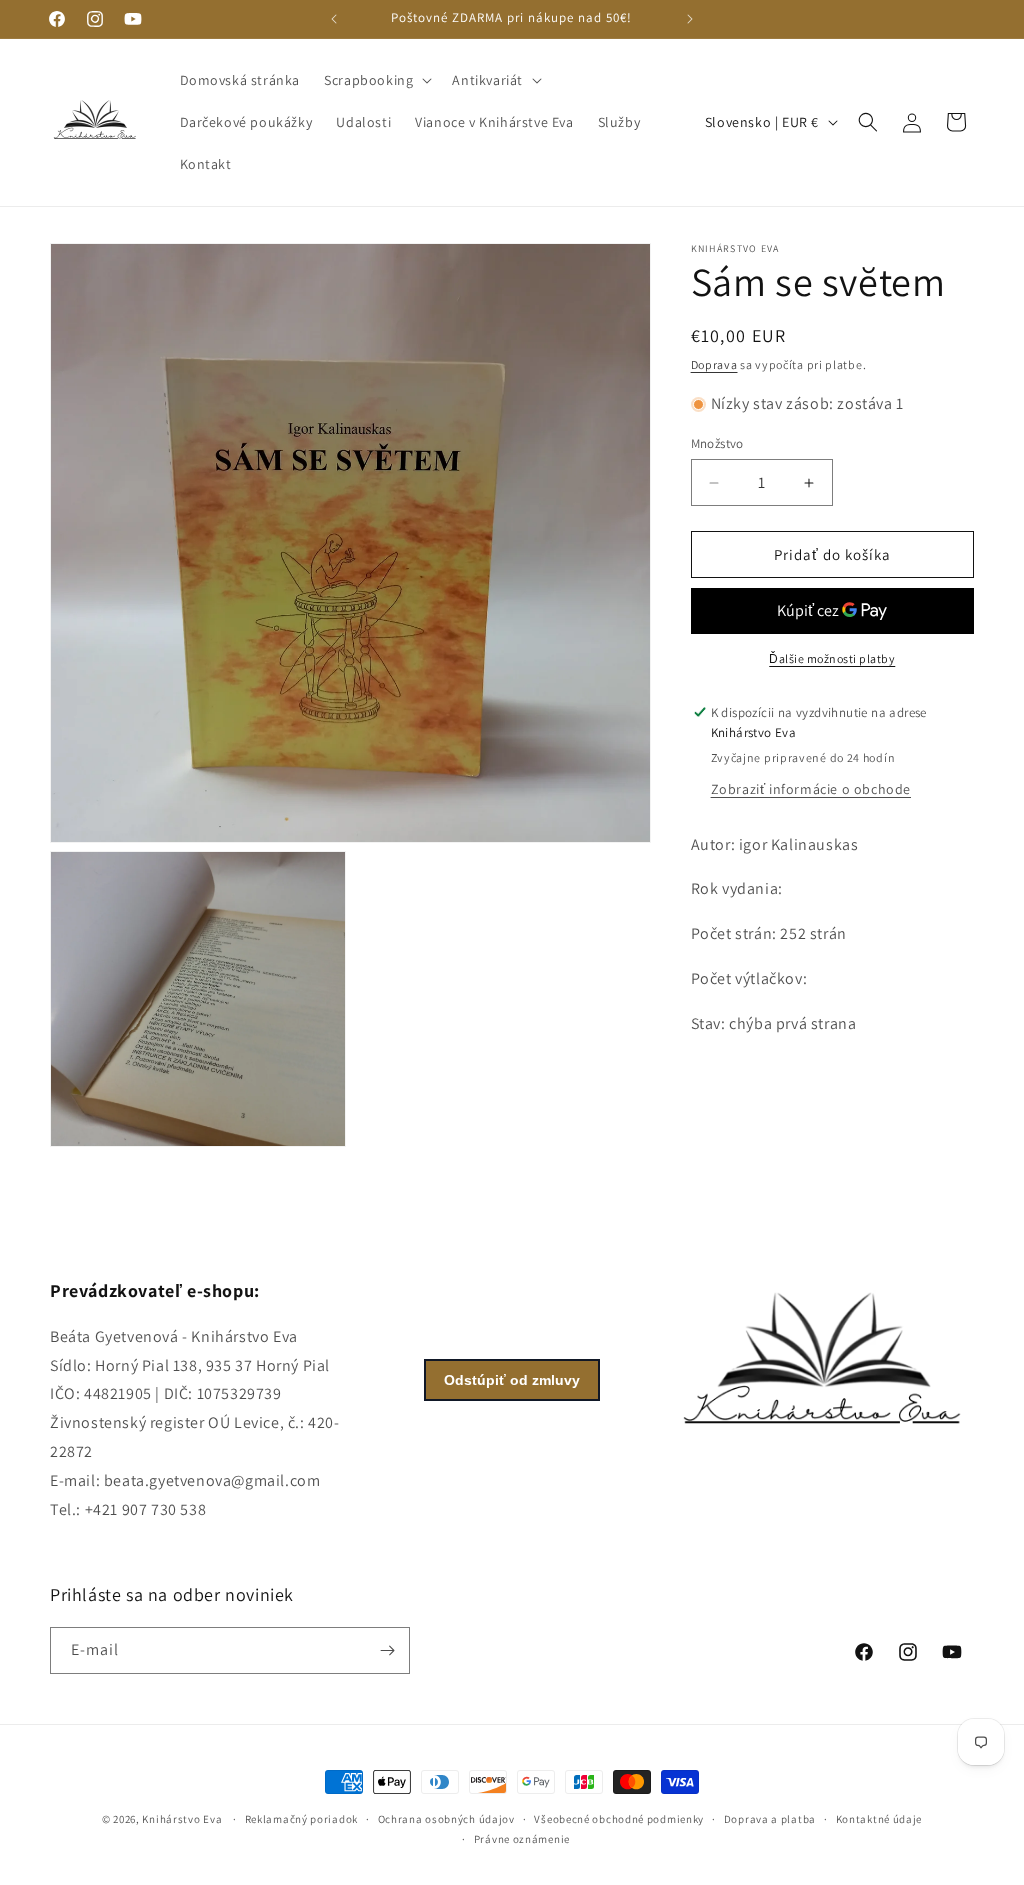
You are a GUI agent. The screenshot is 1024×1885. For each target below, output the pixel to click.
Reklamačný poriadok (301, 1819)
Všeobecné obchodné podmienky (619, 1819)
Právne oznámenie (522, 1839)
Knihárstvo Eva (182, 1819)
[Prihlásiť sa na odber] (387, 1650)
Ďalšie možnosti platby (832, 658)
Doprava (714, 364)
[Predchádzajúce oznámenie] (334, 19)
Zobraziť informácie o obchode (811, 789)
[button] (376, 80)
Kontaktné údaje (879, 1819)
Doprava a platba (770, 1819)
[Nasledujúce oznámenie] (690, 19)
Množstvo (717, 443)
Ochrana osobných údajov (446, 1819)
